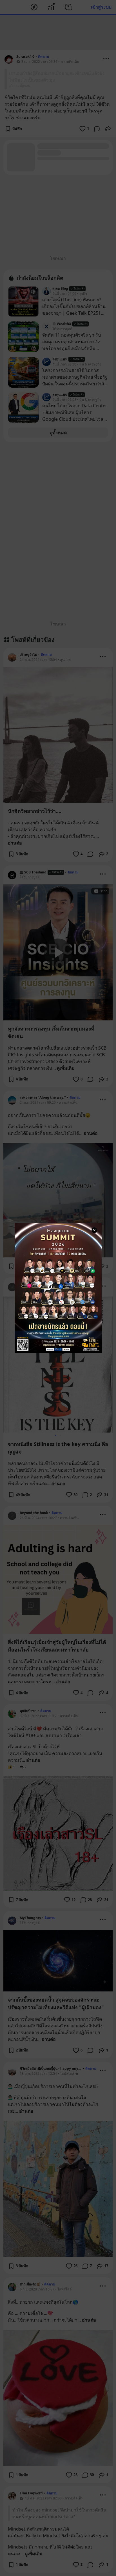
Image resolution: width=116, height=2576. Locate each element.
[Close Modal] (94, 1230)
